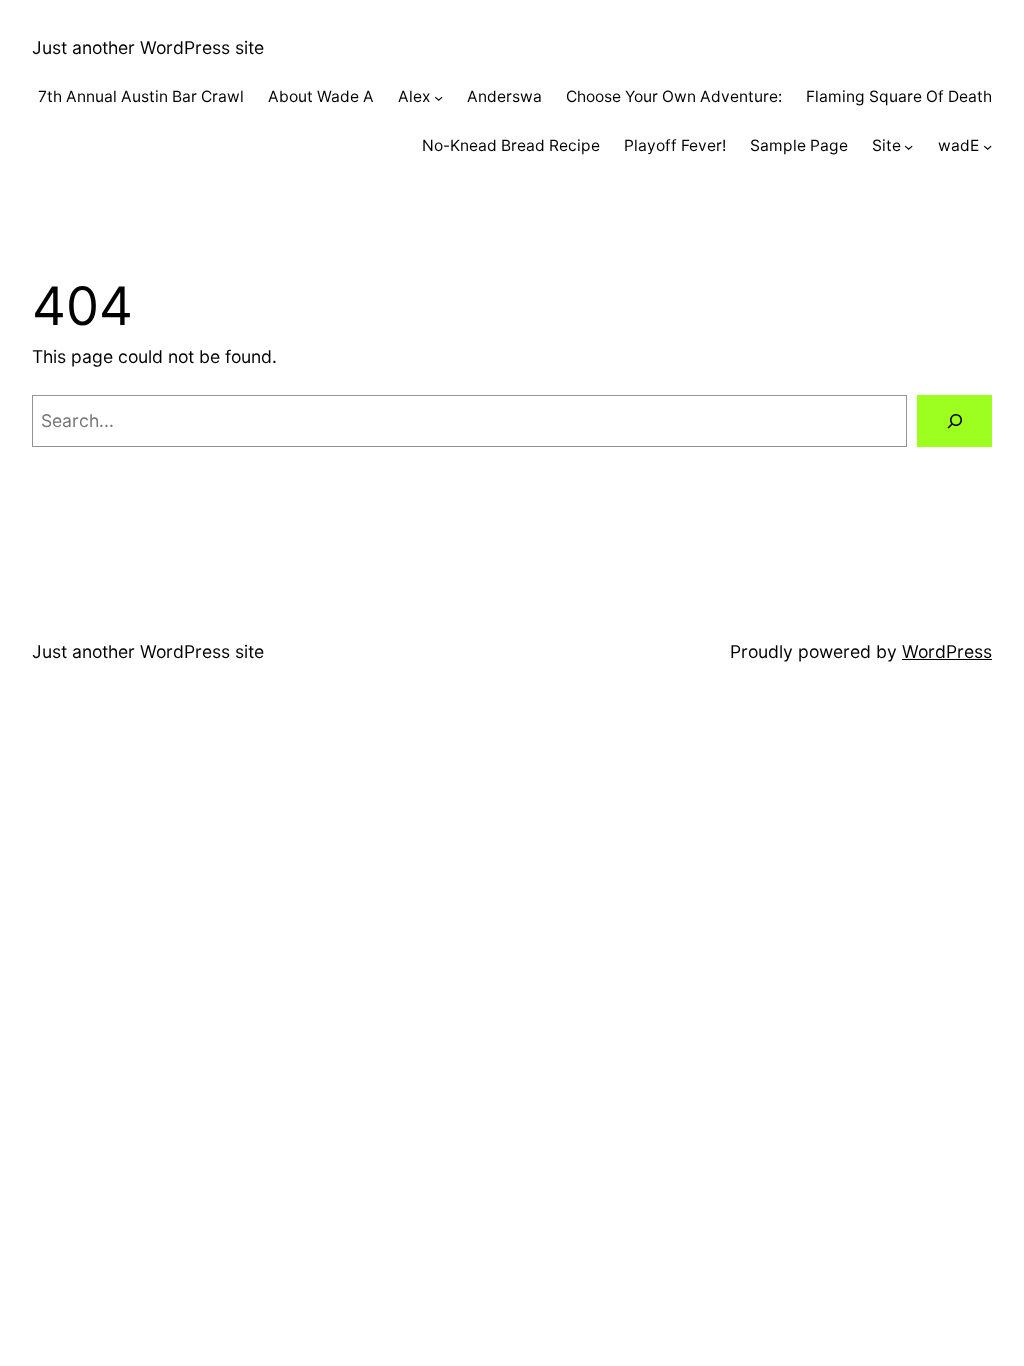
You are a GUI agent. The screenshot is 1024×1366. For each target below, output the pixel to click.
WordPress (947, 651)
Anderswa (504, 96)
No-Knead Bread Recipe (511, 145)
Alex (414, 96)
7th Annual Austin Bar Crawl (141, 96)
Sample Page (799, 145)
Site (886, 145)
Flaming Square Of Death (899, 96)
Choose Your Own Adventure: (674, 96)
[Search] (954, 420)
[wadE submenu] (987, 146)
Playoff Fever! (675, 145)
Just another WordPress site (148, 47)
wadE (958, 145)
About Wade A (321, 96)
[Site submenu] (908, 146)
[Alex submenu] (438, 97)
